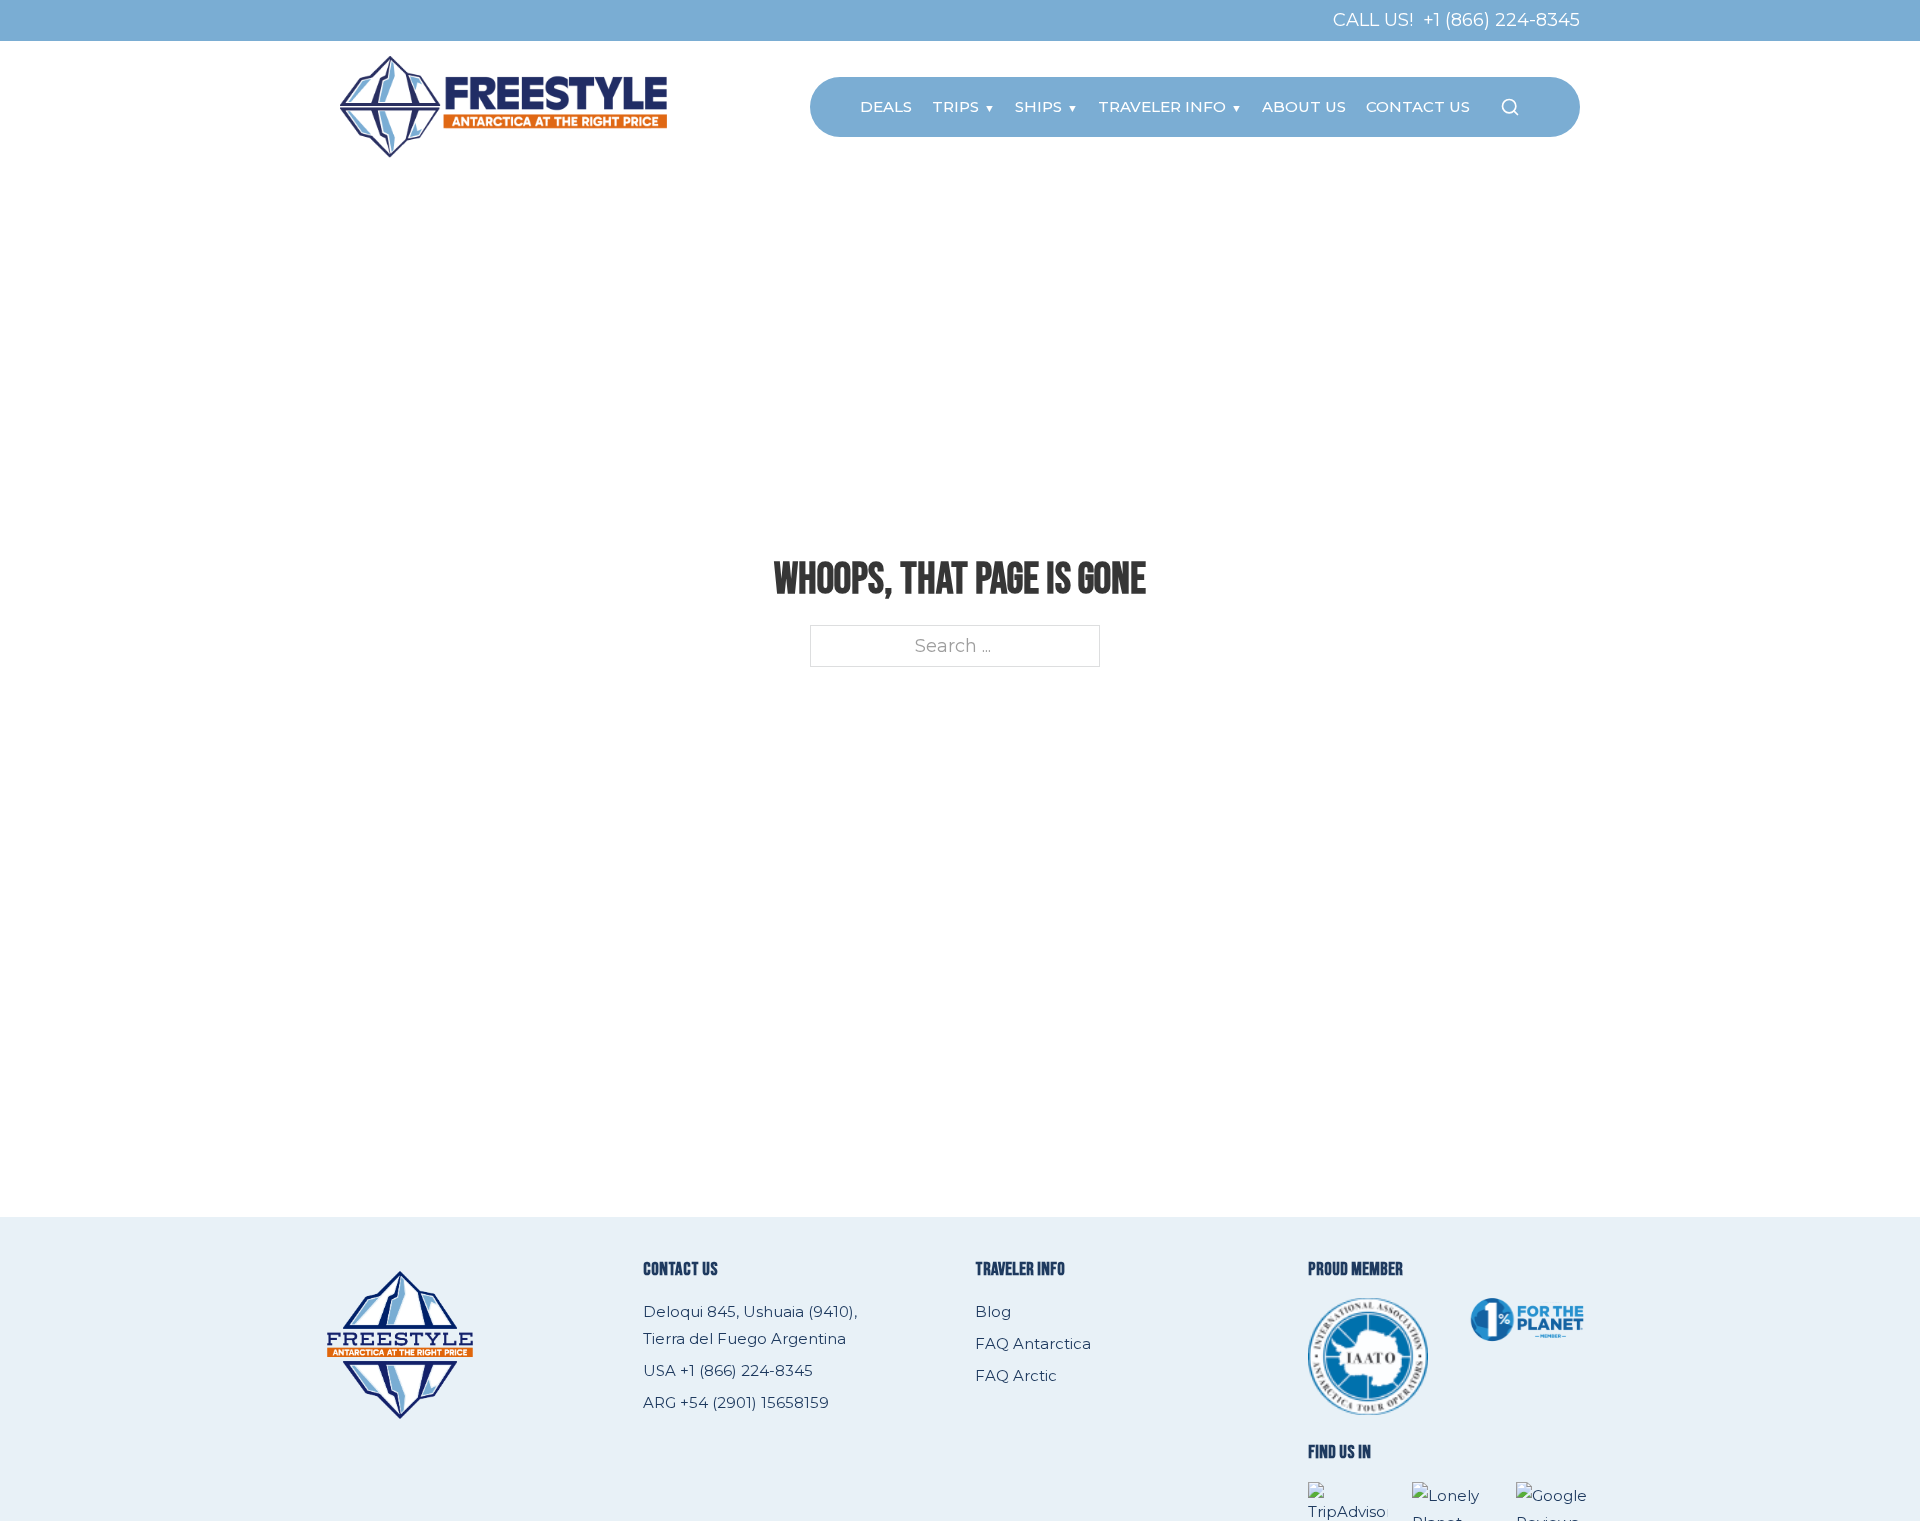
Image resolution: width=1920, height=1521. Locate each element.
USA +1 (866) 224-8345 (728, 1370)
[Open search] (1510, 107)
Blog (993, 1311)
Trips (955, 106)
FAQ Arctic (1016, 1375)
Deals (886, 106)
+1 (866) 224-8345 (1501, 20)
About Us (1304, 106)
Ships (1038, 106)
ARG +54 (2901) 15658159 (736, 1402)
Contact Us (1418, 106)
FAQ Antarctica (1033, 1343)
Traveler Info (1162, 106)
